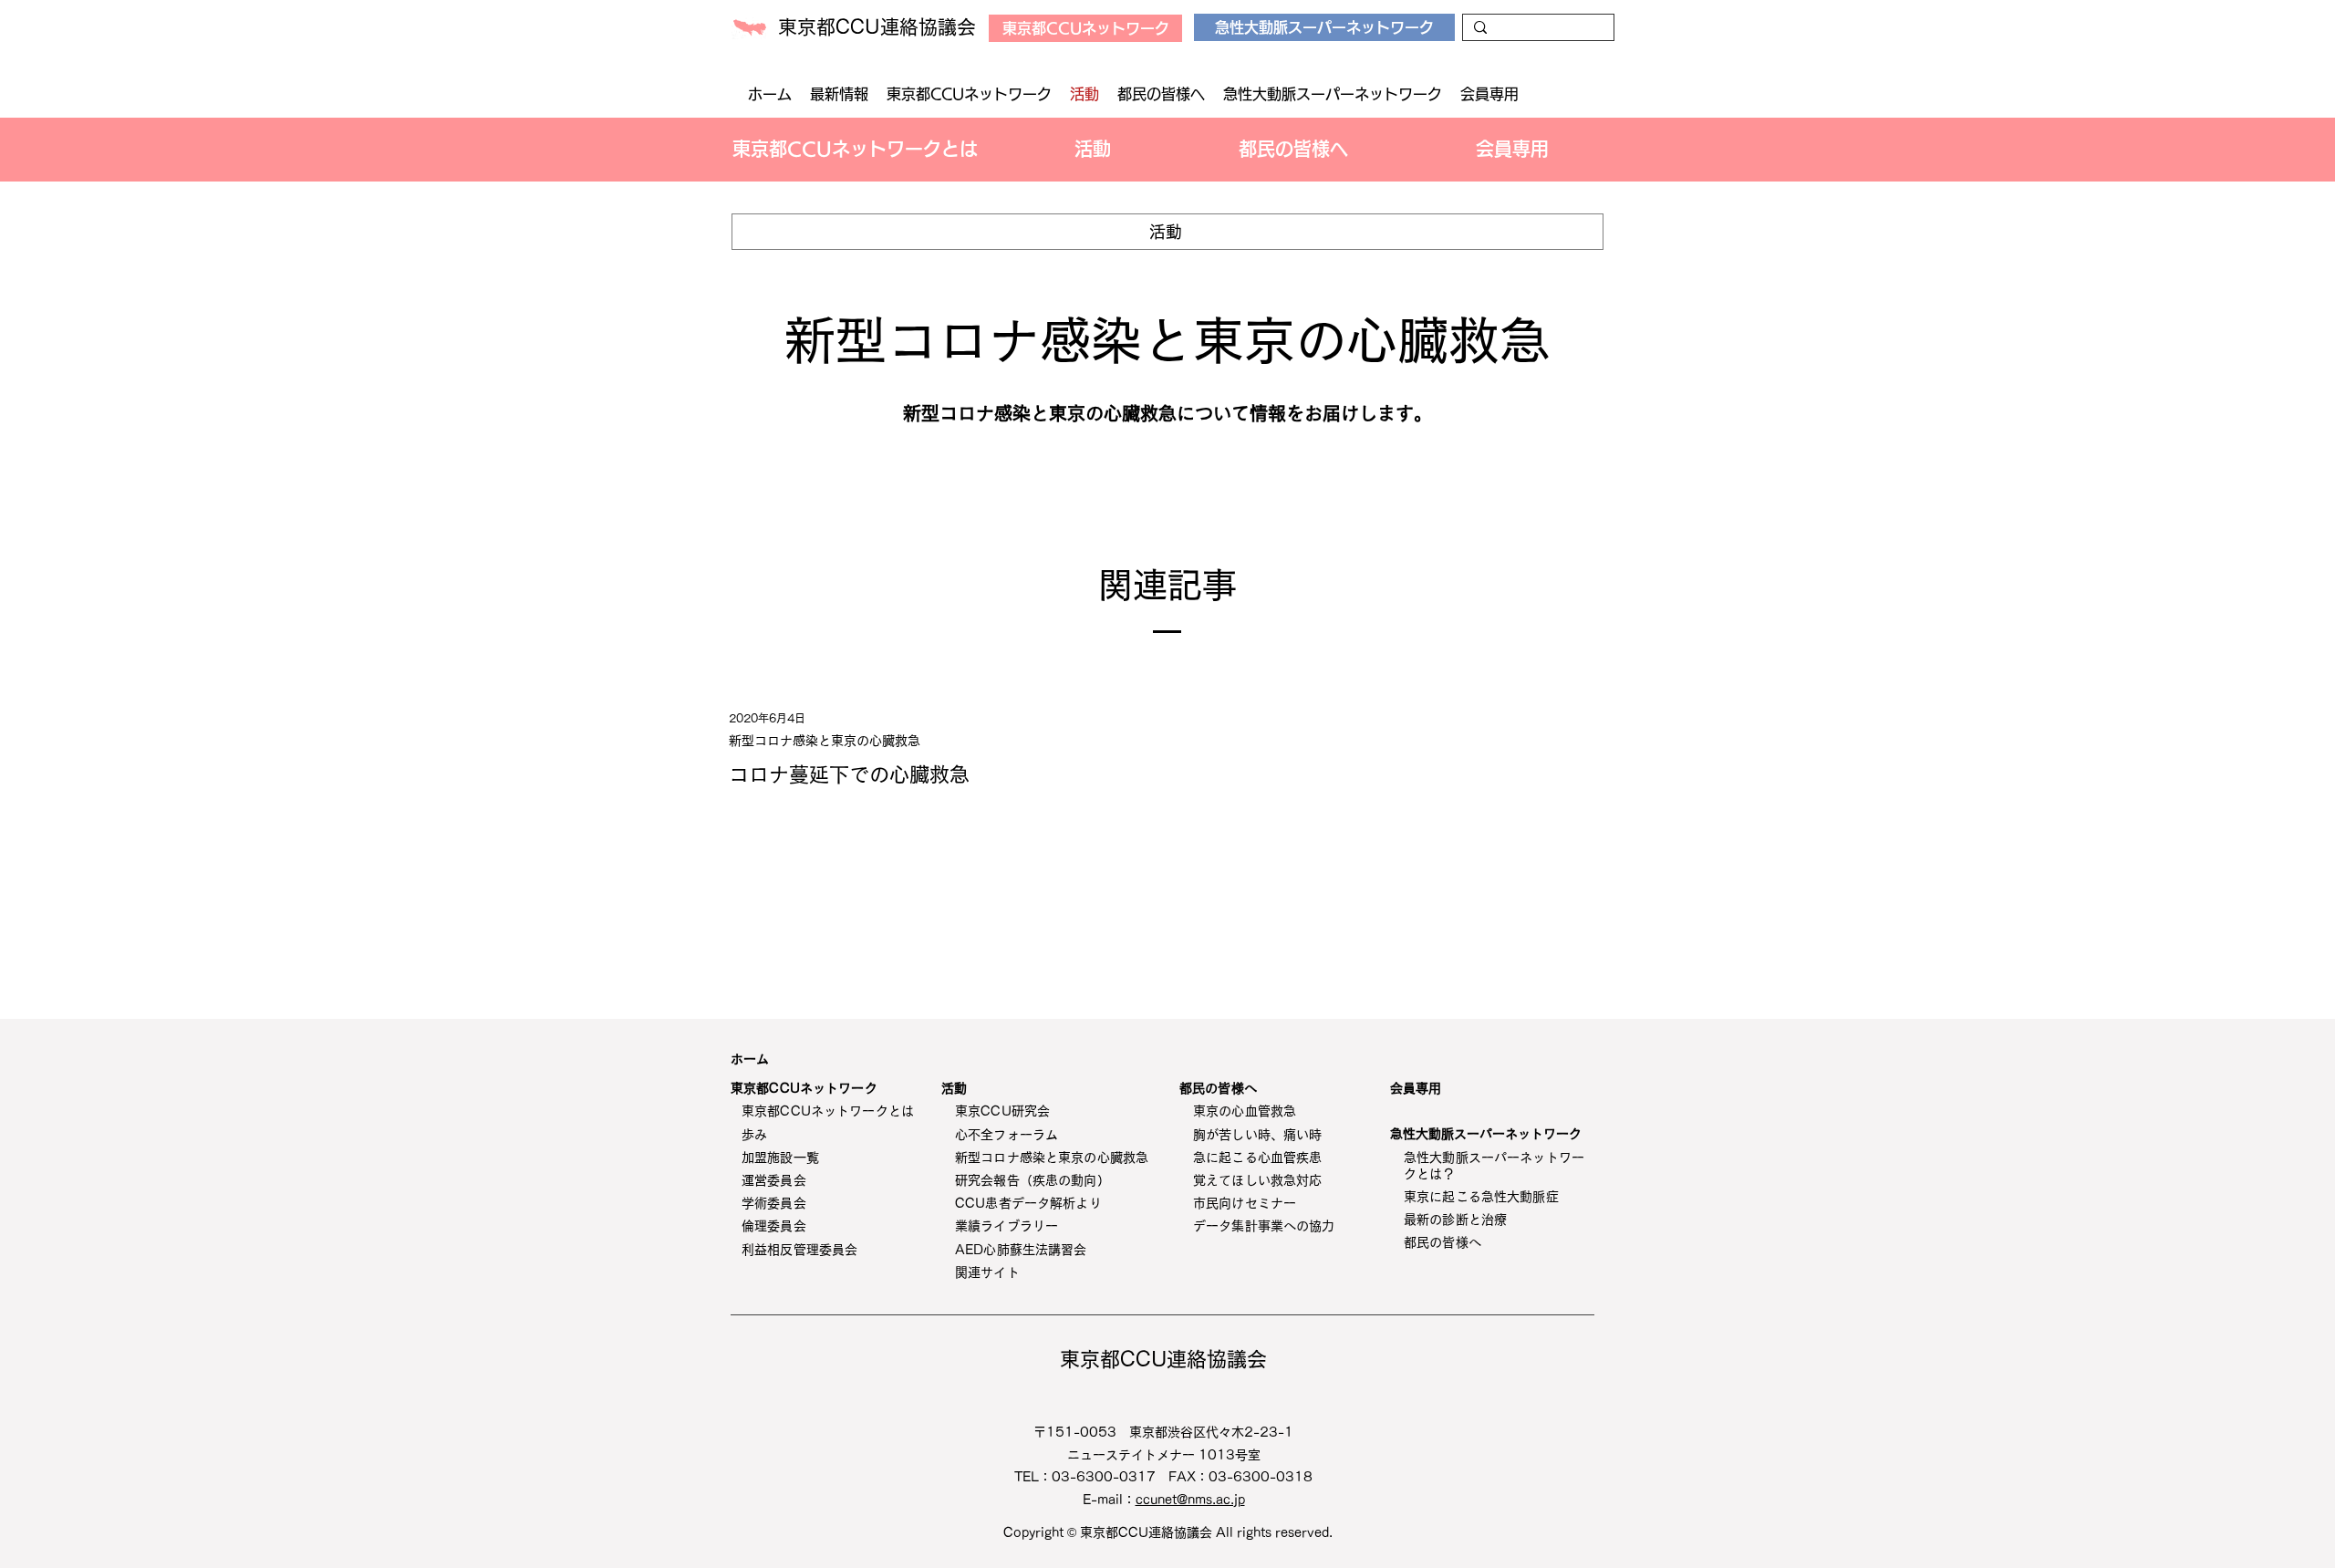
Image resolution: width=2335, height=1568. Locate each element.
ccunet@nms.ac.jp (1190, 1500)
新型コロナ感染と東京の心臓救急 (825, 741)
